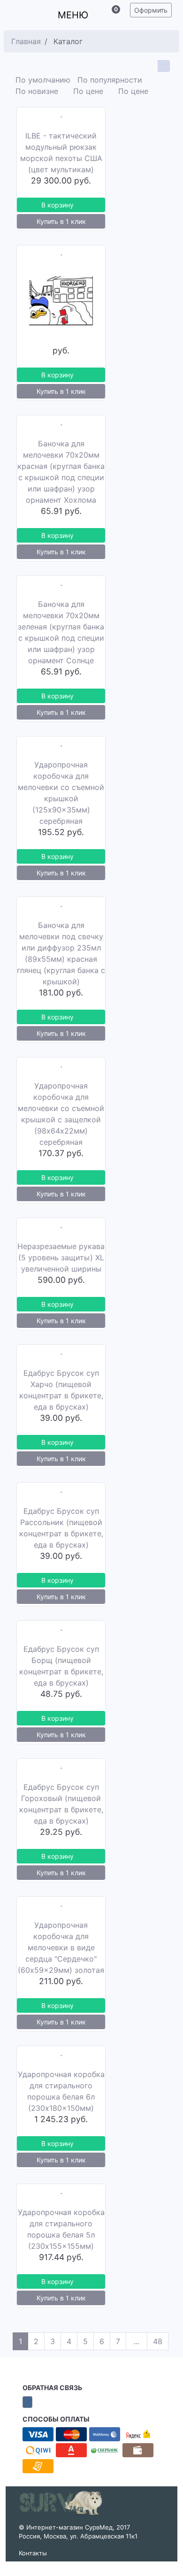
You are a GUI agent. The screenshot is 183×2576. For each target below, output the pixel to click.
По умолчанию (43, 79)
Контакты (33, 2552)
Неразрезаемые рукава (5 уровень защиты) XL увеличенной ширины (61, 1257)
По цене (88, 91)
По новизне (38, 91)
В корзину (57, 204)
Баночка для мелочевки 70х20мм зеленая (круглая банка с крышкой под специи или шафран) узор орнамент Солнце (61, 632)
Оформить (151, 10)
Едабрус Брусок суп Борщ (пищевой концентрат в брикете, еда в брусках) (61, 1665)
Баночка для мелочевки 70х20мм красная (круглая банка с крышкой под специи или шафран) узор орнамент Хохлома (61, 471)
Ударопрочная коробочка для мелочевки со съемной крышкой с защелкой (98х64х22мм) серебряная (61, 1113)
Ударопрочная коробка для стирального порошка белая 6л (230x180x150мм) (61, 2091)
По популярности (111, 79)
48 (158, 2341)
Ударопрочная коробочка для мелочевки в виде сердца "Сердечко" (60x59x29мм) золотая (61, 1947)
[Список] (150, 66)
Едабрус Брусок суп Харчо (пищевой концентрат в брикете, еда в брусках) (61, 1389)
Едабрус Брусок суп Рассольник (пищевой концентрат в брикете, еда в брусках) (61, 1527)
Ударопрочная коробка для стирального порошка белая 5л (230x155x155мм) (61, 2229)
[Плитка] (163, 66)
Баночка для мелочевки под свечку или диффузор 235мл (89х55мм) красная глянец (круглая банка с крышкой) (61, 953)
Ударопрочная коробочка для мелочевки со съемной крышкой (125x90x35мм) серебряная (61, 792)
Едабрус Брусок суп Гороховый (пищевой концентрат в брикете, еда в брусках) (61, 1803)
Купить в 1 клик (61, 221)
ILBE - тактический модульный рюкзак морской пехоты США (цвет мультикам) (61, 152)
